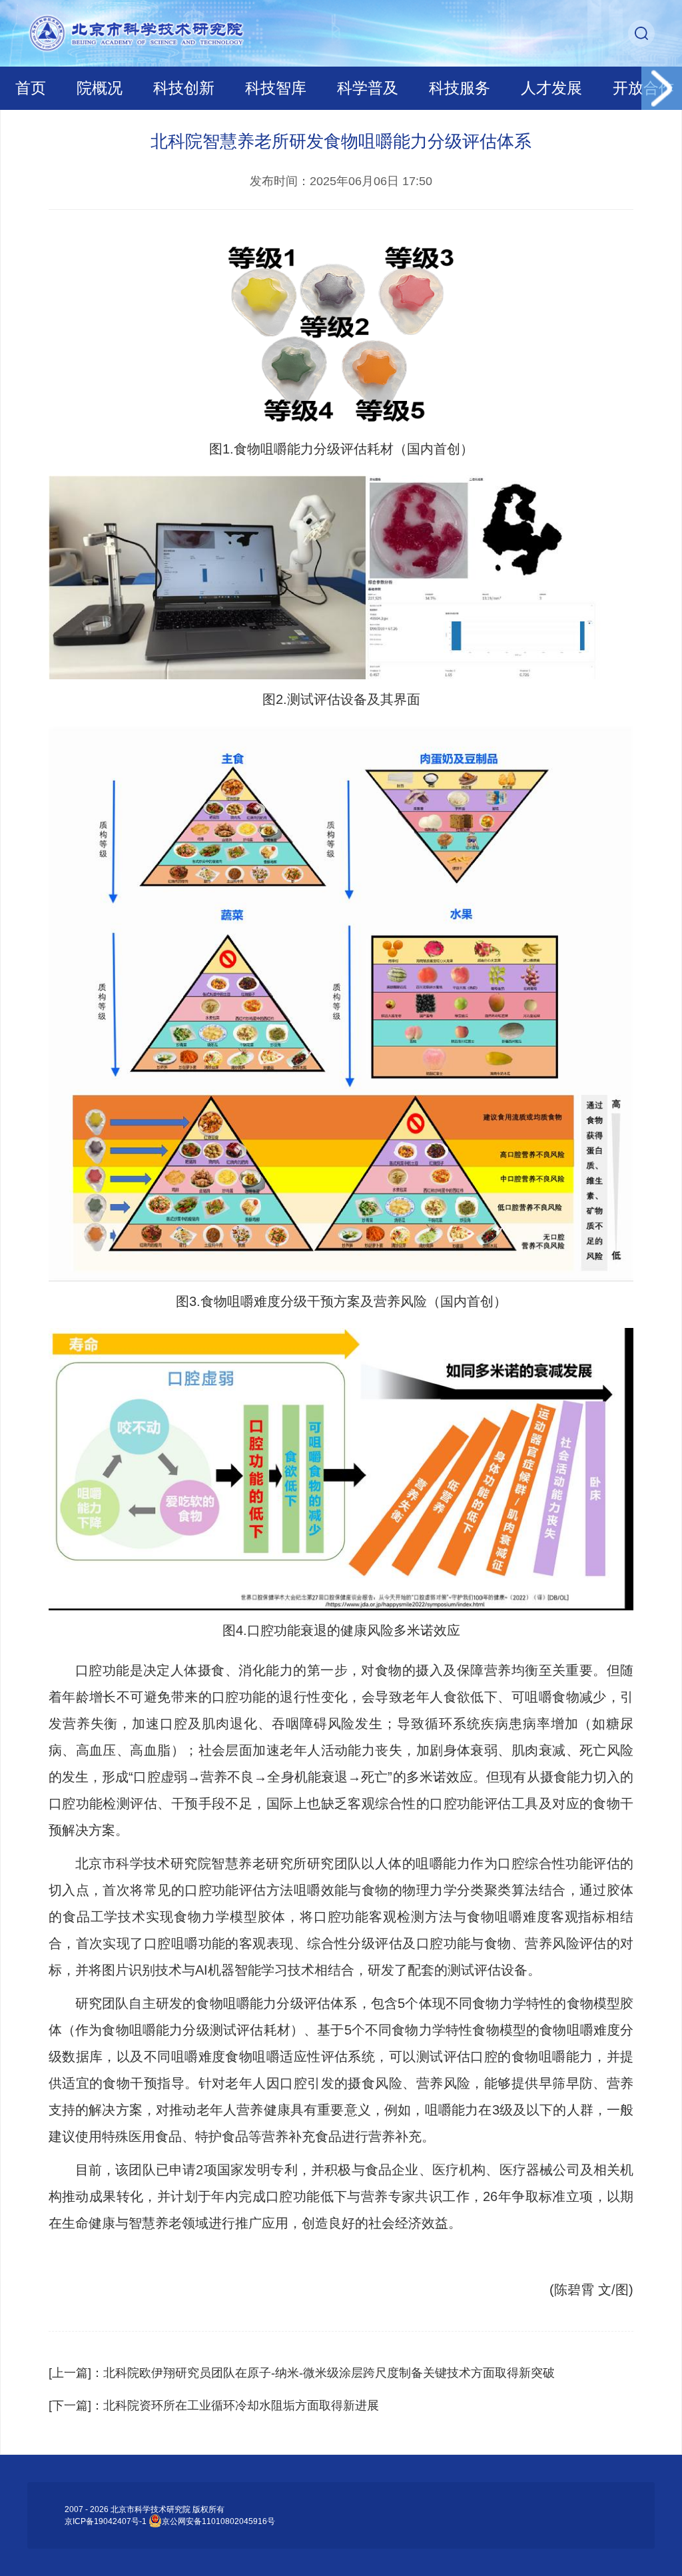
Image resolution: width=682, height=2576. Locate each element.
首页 (31, 88)
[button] (662, 88)
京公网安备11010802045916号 (218, 2521)
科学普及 (368, 88)
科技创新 (184, 88)
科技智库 (276, 88)
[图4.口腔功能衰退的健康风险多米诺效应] (341, 1469)
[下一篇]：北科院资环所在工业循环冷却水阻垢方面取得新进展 (214, 2406)
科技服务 (460, 88)
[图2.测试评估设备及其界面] (341, 577)
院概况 (100, 88)
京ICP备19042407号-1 (106, 2521)
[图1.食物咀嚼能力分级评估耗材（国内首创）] (341, 329)
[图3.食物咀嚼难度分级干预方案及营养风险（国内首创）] (341, 1004)
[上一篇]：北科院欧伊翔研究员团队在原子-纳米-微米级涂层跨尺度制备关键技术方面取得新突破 (302, 2373)
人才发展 (551, 88)
